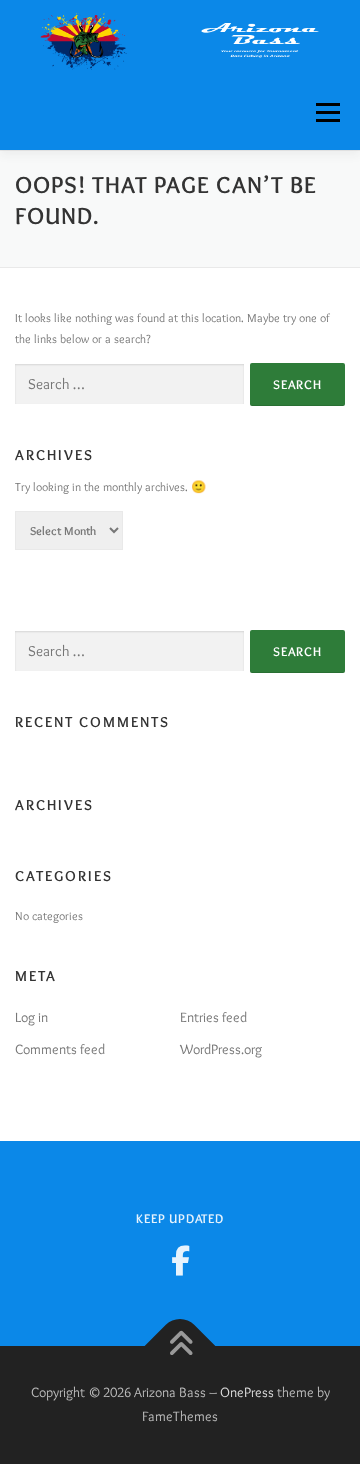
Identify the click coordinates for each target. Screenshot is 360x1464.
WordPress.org (221, 1049)
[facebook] (180, 1261)
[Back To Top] (180, 1346)
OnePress (247, 1392)
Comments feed (60, 1049)
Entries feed (213, 1017)
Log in (31, 1017)
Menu (324, 112)
